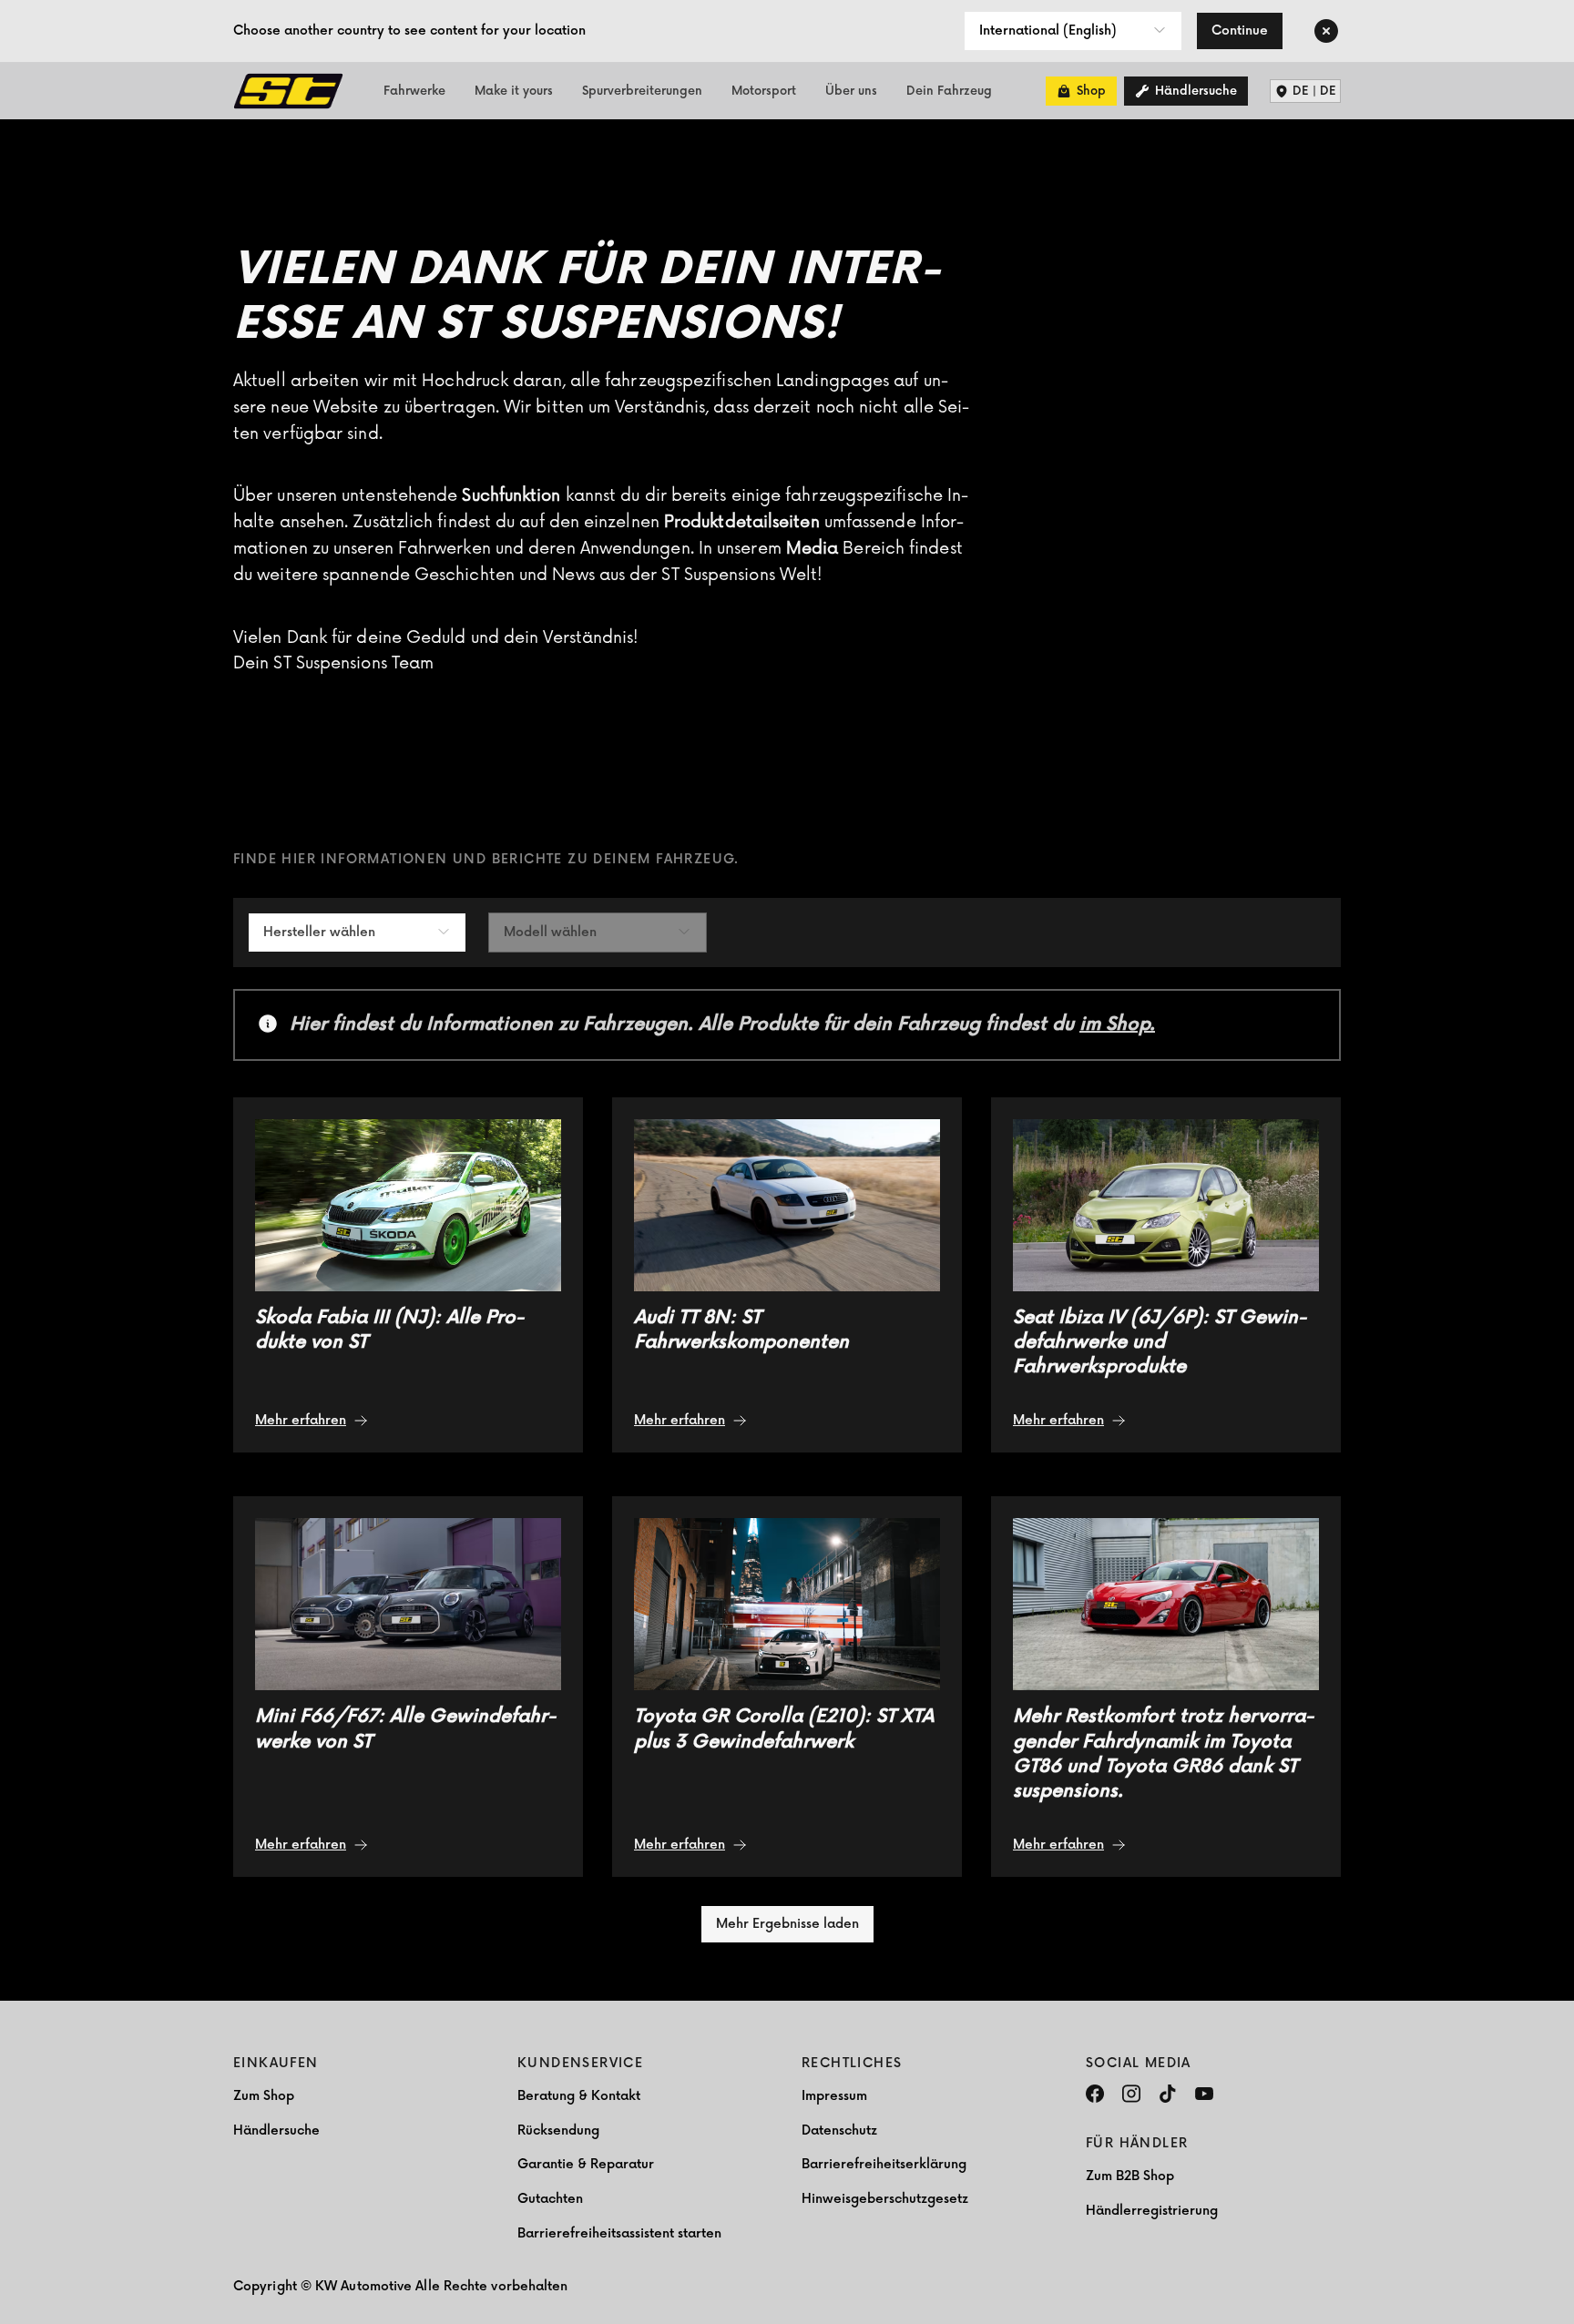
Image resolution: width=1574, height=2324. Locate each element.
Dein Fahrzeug (949, 91)
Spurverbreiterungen (642, 91)
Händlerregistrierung (1152, 2211)
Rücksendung (558, 2130)
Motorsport (764, 91)
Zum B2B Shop (1130, 2176)
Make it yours (514, 91)
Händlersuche (276, 2130)
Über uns (851, 91)
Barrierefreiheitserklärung (884, 2164)
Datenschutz (839, 2130)
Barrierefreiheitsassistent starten (619, 2233)
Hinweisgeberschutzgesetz (885, 2199)
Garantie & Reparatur (586, 2164)
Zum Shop (264, 2096)
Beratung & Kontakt (579, 2096)
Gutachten (550, 2199)
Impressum (834, 2096)
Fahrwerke (414, 91)
